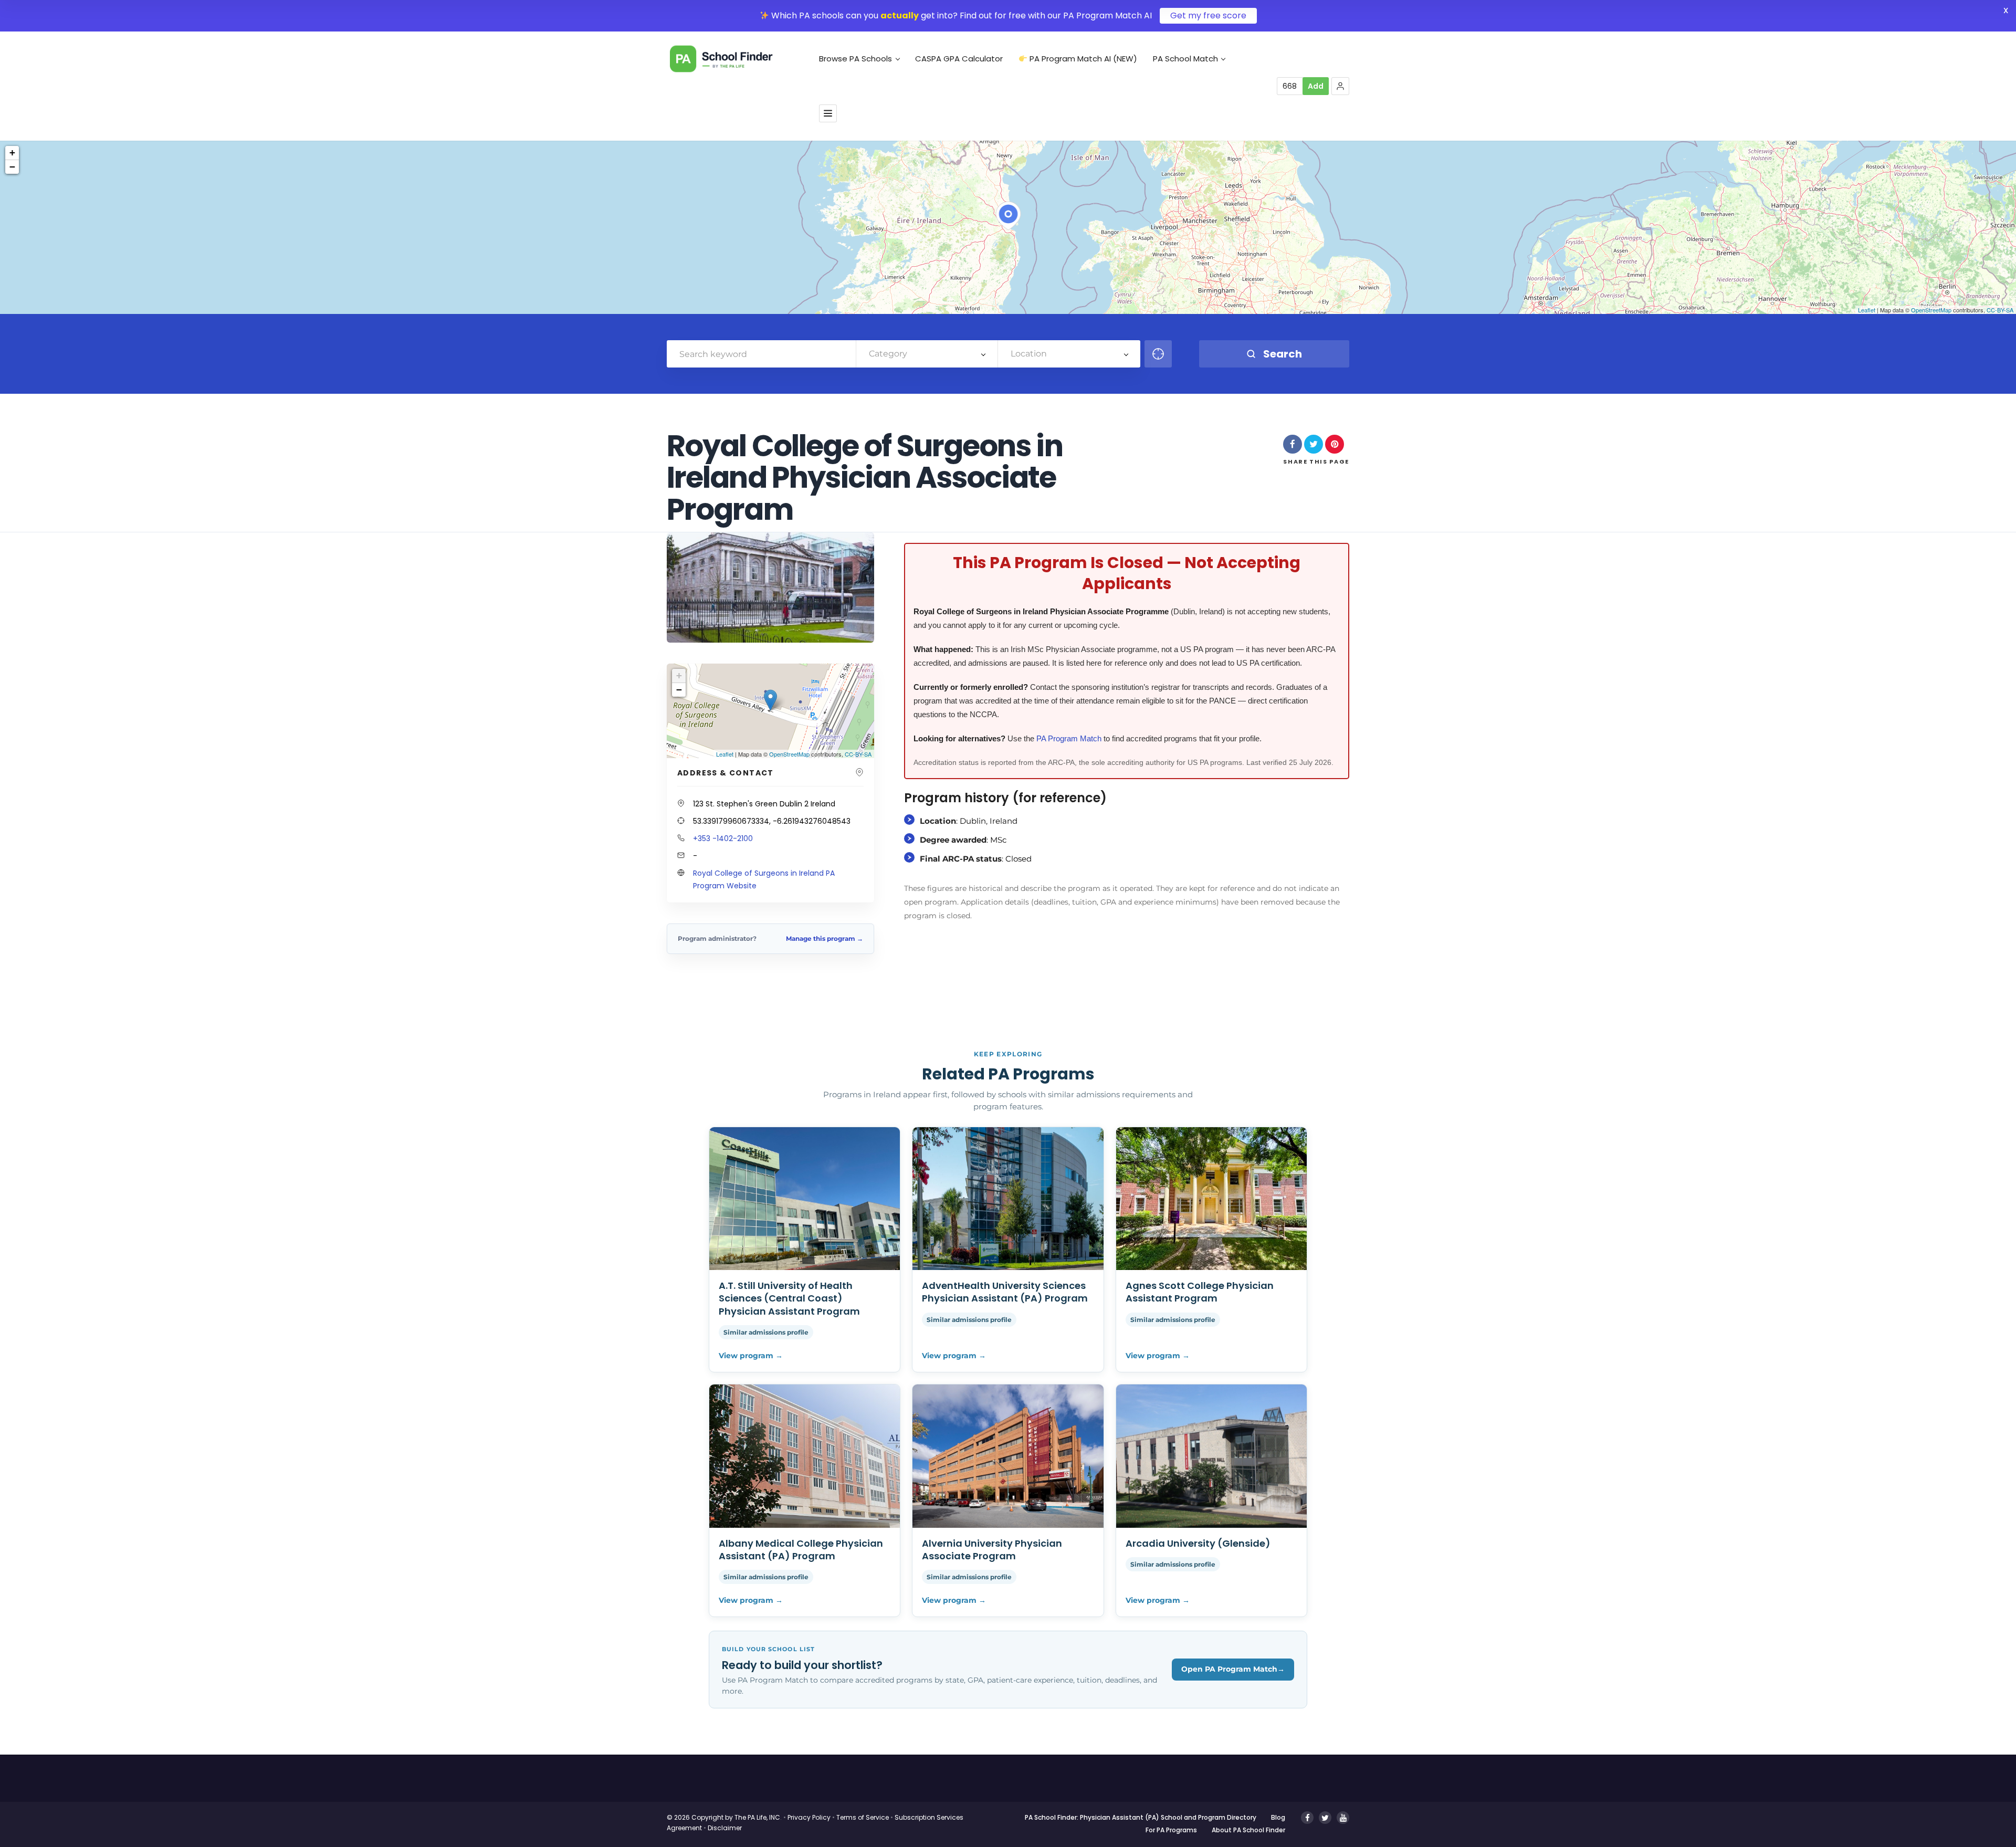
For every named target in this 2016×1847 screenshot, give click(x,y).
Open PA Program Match (1233, 1669)
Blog (1278, 1817)
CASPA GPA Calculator (959, 59)
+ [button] (12, 153)
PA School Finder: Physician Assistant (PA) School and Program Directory (1141, 1817)
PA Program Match (1069, 738)
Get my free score (1208, 15)
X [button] (2006, 10)
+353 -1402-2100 (723, 838)
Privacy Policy (809, 1817)
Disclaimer (725, 1828)
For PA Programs (1171, 1830)
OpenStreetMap (1931, 310)
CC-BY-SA (2000, 310)
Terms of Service (863, 1817)
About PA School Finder (1248, 1830)
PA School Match (1185, 59)
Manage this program (825, 938)
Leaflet (1867, 310)
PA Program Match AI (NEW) (1082, 59)
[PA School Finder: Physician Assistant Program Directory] (737, 59)
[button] (1340, 86)
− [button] (12, 167)
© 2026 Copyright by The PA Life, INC (723, 1817)
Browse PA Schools (855, 59)
